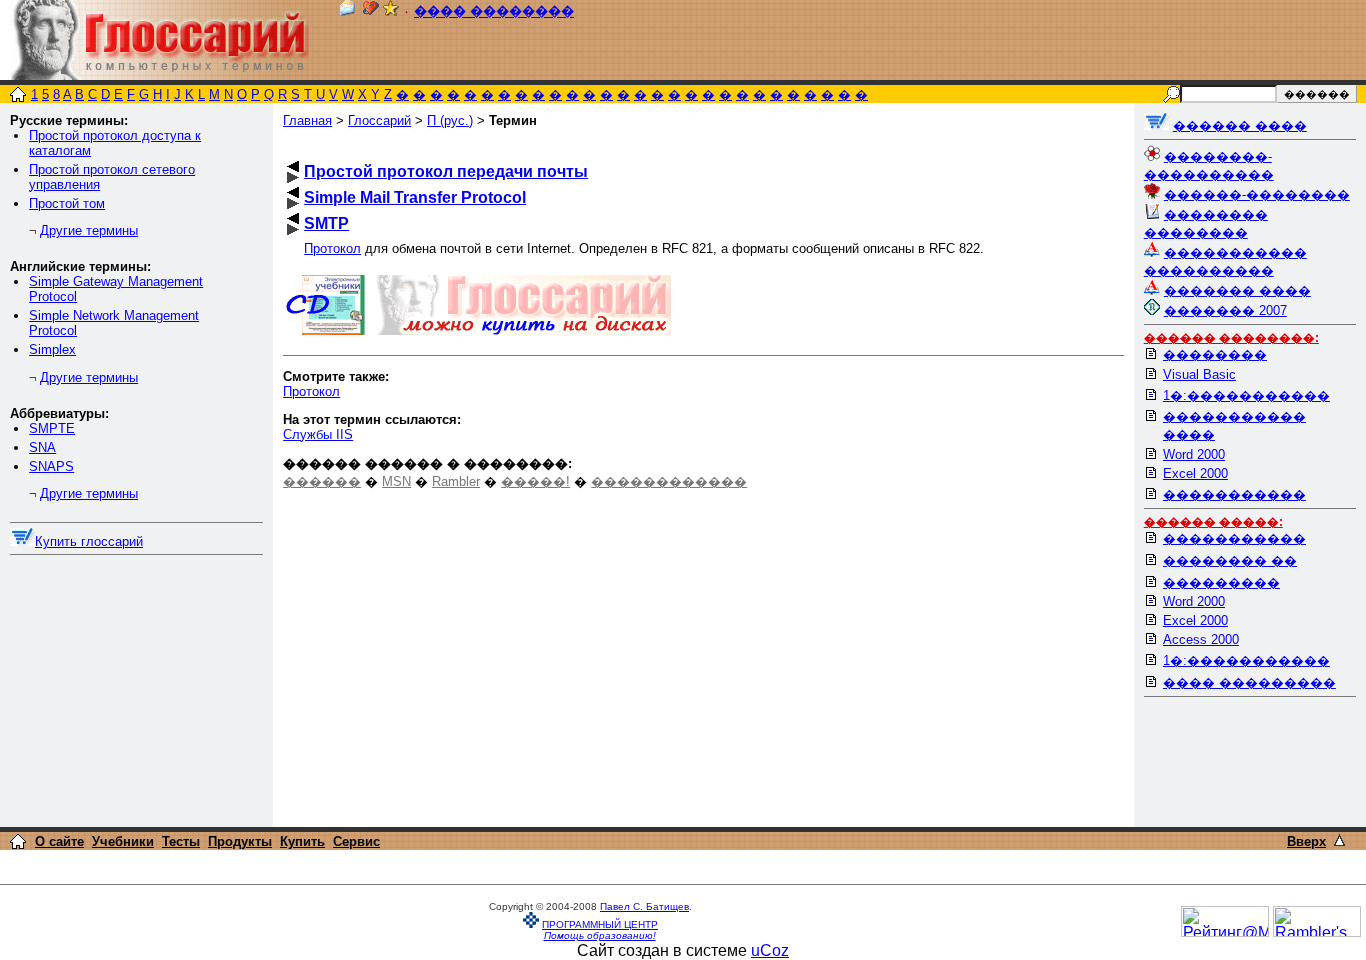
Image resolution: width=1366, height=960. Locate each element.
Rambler (456, 481)
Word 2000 (1194, 454)
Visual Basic (1199, 374)
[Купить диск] (22, 541)
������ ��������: (1231, 338)
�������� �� (1230, 560)
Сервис (356, 841)
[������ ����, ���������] (1156, 125)
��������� (1221, 582)
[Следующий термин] (293, 177)
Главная (307, 120)
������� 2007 (1225, 310)
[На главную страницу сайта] (18, 96)
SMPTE (52, 428)
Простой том (67, 203)
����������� (1234, 494)
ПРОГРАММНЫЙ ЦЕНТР (600, 924)
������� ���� (1237, 290)
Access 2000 (1201, 639)
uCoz (770, 950)
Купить (302, 841)
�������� (1215, 354)
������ (322, 481)
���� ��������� (1249, 682)
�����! (535, 481)
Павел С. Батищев (644, 906)
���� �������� (494, 11)
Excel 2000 (1195, 473)
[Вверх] (1339, 840)
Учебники (123, 841)
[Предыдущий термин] (293, 166)
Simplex (52, 349)
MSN (396, 481)
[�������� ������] (347, 11)
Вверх (1306, 841)
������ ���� (1240, 125)
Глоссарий (379, 120)
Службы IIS (318, 434)
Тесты (181, 841)
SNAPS (51, 466)
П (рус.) (450, 120)
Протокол (332, 248)
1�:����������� (1246, 395)
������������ (669, 481)
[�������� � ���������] (391, 11)
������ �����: (1213, 522)
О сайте (59, 841)
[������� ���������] (371, 11)
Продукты (240, 841)
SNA (42, 447)
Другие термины (89, 230)
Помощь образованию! (600, 935)
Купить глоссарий (89, 541)
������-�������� (1257, 194)
